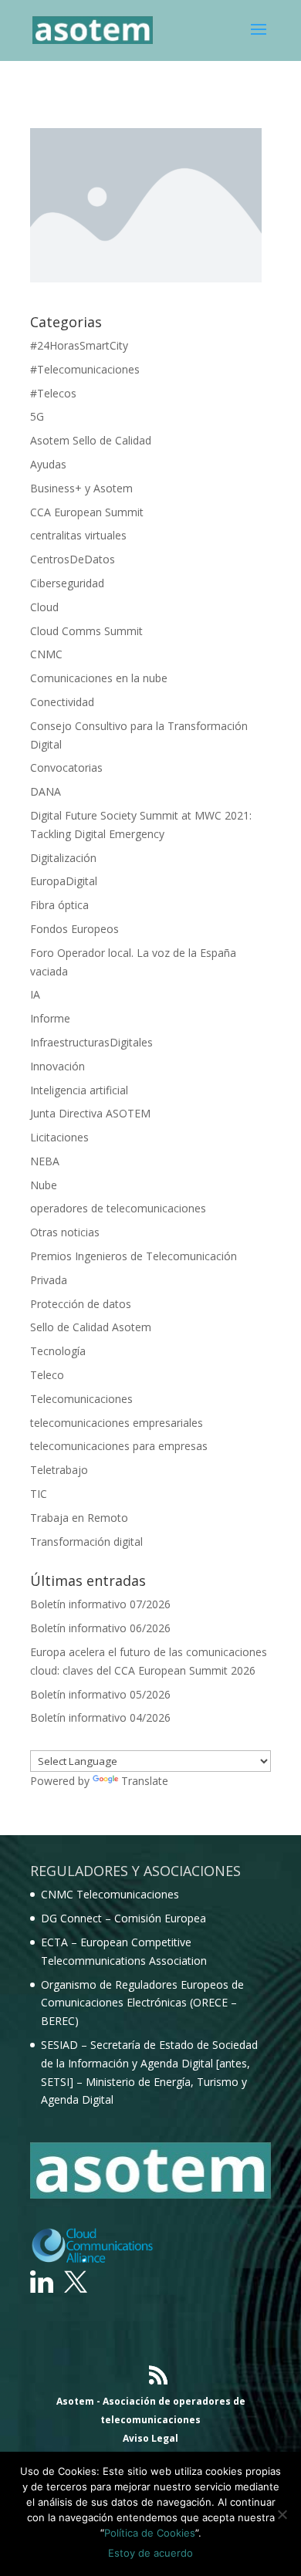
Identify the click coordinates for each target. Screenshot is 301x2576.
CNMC (46, 654)
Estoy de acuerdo (150, 2553)
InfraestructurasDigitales (91, 1042)
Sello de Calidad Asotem (91, 1327)
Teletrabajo (59, 1470)
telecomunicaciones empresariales (117, 1423)
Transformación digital (86, 1542)
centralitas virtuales (78, 535)
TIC (39, 1494)
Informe (50, 1018)
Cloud (44, 607)
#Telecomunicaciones (85, 369)
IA (35, 994)
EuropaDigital (64, 881)
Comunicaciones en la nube (99, 678)
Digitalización (63, 858)
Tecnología (58, 1351)
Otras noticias (65, 1232)
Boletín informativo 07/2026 (100, 1604)
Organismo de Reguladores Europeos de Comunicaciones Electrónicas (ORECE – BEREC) (142, 2003)
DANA (46, 791)
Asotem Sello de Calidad (91, 440)
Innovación (57, 1066)
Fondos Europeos (74, 929)
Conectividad (62, 702)
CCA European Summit (87, 512)
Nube (44, 1185)
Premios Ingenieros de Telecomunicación (134, 1256)
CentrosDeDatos (73, 559)
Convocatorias (66, 767)
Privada (49, 1280)
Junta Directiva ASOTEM (90, 1113)
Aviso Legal (150, 2438)
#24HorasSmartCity (79, 345)
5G (37, 416)
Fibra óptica (59, 905)
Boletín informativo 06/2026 (100, 1628)
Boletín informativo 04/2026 (100, 1717)
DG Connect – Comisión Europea (123, 1918)
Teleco (47, 1375)
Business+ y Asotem (81, 488)
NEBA (45, 1161)
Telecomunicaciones (81, 1399)
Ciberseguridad (67, 583)
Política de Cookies (150, 2533)
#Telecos (53, 393)
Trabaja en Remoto (79, 1518)
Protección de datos (81, 1304)
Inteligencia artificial (79, 1090)
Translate (145, 1781)
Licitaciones (59, 1137)
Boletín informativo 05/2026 (100, 1694)
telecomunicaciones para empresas (119, 1446)
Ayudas (48, 464)
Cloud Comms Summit (86, 631)
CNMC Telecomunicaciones (110, 1894)
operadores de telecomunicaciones (118, 1208)
